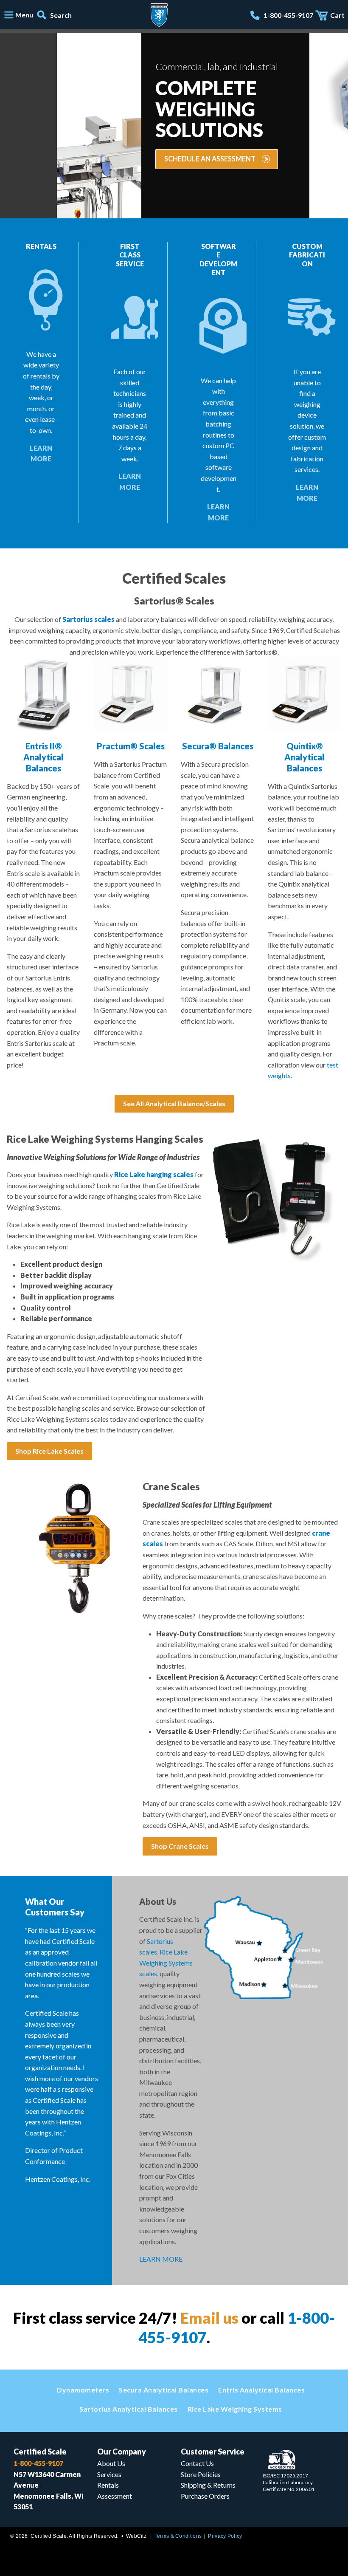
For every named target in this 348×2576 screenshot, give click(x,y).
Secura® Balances (218, 746)
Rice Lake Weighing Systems (235, 2409)
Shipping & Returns (208, 2485)
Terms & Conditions (178, 2536)
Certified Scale (40, 2452)
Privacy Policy (225, 2536)
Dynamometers (83, 2390)
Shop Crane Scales (180, 1846)
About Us (111, 2463)
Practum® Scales (131, 746)
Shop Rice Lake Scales (49, 1451)
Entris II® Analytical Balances (43, 757)
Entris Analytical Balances (261, 2390)
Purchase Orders (205, 2496)
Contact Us (197, 2463)
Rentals (108, 2485)
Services (109, 2474)
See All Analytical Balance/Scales (174, 1103)
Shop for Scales (53, 153)
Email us (209, 2318)
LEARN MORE (161, 2259)
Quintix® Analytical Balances (304, 757)
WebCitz (136, 2536)
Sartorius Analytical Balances (129, 2409)
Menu (24, 15)
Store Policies (201, 2474)
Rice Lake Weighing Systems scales (166, 1963)
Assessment (115, 2496)
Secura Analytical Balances (164, 2390)
